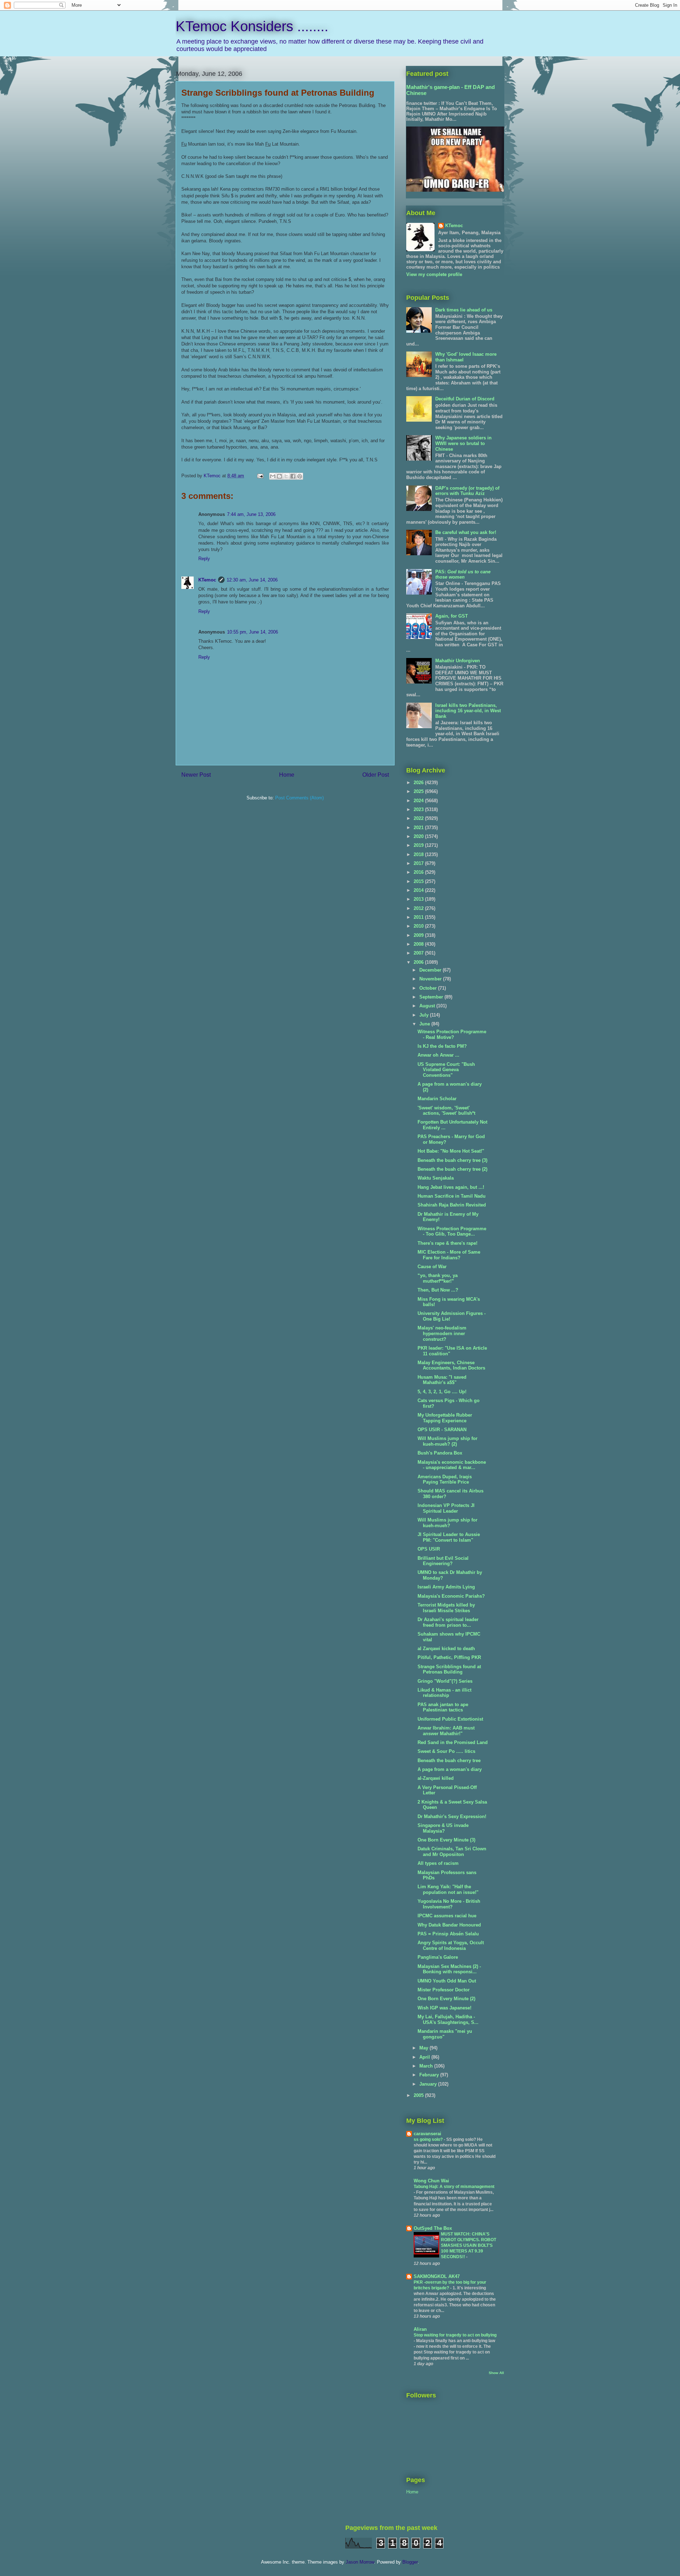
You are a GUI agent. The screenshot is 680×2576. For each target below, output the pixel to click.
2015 (419, 881)
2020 (419, 836)
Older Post (376, 775)
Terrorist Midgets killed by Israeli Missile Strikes (446, 1608)
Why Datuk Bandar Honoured (449, 1925)
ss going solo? (429, 2139)
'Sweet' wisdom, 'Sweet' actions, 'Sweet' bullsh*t (446, 1111)
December (431, 970)
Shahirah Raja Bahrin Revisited (452, 1205)
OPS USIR (429, 1549)
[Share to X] (286, 476)
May (424, 2048)
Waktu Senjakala (436, 1178)
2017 (419, 863)
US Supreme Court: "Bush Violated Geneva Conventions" (446, 1070)
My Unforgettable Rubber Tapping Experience (445, 1418)
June (425, 1024)
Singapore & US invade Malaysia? (443, 1828)
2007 (419, 953)
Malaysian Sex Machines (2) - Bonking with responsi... (449, 1969)
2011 (419, 917)
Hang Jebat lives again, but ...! (451, 1187)
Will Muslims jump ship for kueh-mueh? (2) (447, 1441)
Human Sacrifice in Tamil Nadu (452, 1196)
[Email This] (273, 476)
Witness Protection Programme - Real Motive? (452, 1034)
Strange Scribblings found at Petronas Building (449, 1669)
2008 (419, 944)
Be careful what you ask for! (466, 532)
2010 (419, 926)
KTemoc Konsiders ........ (252, 26)
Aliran (420, 2329)
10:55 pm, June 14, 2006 (253, 632)
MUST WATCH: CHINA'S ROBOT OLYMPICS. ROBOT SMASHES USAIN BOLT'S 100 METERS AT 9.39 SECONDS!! (469, 2245)
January (429, 2084)
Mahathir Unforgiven (458, 661)
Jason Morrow (360, 2562)
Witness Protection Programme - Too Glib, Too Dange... (452, 1231)
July (425, 1015)
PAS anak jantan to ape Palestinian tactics (443, 1707)
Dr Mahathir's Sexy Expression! (452, 1816)
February (430, 2075)
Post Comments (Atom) (299, 798)
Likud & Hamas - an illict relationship (444, 1693)
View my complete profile (434, 274)
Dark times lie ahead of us (464, 310)
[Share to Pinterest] (300, 476)
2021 (419, 828)
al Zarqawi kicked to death (446, 1649)
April (425, 2057)
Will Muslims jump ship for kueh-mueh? (447, 1523)
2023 (419, 809)
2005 (419, 2095)
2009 (419, 935)
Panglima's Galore (438, 1957)
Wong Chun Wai (431, 2181)
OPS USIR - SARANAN (442, 1430)
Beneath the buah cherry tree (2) (452, 1169)
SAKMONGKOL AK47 (437, 2276)
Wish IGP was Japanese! (444, 2008)
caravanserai (427, 2134)
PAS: (463, 575)
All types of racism (438, 1863)
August (428, 1006)
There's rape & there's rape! (447, 1243)
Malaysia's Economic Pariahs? (451, 1596)
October (429, 988)
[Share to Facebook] (293, 476)
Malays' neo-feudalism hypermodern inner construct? (442, 1333)
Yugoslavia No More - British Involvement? (449, 1904)
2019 (419, 845)
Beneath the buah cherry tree (449, 1761)
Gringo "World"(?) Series (445, 1681)
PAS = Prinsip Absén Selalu (448, 1934)
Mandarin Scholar (437, 1099)
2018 (419, 854)
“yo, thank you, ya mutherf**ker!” (438, 1278)
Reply (204, 559)
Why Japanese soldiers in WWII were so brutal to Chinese (463, 443)
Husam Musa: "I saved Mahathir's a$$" (442, 1380)
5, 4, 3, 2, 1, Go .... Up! (442, 1392)
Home (287, 775)
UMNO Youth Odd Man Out (447, 1981)
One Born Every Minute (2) (446, 1999)
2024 (419, 801)
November (431, 979)
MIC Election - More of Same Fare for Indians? (449, 1255)
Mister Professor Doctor (444, 1990)
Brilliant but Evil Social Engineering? (443, 1561)
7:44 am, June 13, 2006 (251, 514)
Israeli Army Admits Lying (446, 1587)
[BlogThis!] (279, 476)
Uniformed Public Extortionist (450, 1719)
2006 (419, 962)
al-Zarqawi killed (436, 1778)
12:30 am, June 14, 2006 (252, 580)
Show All (496, 2373)
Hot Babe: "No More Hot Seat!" (451, 1151)
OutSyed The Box (433, 2228)
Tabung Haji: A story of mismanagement (454, 2187)
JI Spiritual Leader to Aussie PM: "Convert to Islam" (449, 1537)
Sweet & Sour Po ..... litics (446, 1751)
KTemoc (207, 580)
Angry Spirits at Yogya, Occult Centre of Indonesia (451, 1945)
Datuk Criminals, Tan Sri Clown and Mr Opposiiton (452, 1852)
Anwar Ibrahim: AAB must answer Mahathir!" (446, 1731)
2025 (419, 791)
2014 (419, 890)
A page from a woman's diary (450, 1769)
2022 (419, 818)
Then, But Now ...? (438, 1290)
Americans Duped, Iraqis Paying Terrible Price (445, 1480)
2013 (419, 899)
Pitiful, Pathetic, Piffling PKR (449, 1657)
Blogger (410, 2562)
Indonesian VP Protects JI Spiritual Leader (446, 1508)
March (427, 2066)
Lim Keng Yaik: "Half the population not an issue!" (448, 1889)
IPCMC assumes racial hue (447, 1916)
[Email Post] (260, 476)
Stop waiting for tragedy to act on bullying (455, 2335)
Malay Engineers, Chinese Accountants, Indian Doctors (451, 1365)
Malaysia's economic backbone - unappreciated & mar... (452, 1465)
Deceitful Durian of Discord (465, 399)
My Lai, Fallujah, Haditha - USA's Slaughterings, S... (448, 2020)
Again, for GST (452, 616)
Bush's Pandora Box (440, 1453)
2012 (419, 908)
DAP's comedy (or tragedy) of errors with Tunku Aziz (467, 491)
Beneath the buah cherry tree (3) (452, 1160)
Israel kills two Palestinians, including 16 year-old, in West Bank (468, 711)
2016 (419, 872)
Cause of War (432, 1267)
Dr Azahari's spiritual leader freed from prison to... (448, 1622)
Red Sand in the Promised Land (453, 1742)
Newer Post (196, 775)
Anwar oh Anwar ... (438, 1055)
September (432, 997)
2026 (419, 783)
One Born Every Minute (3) (446, 1840)
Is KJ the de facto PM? (442, 1046)
